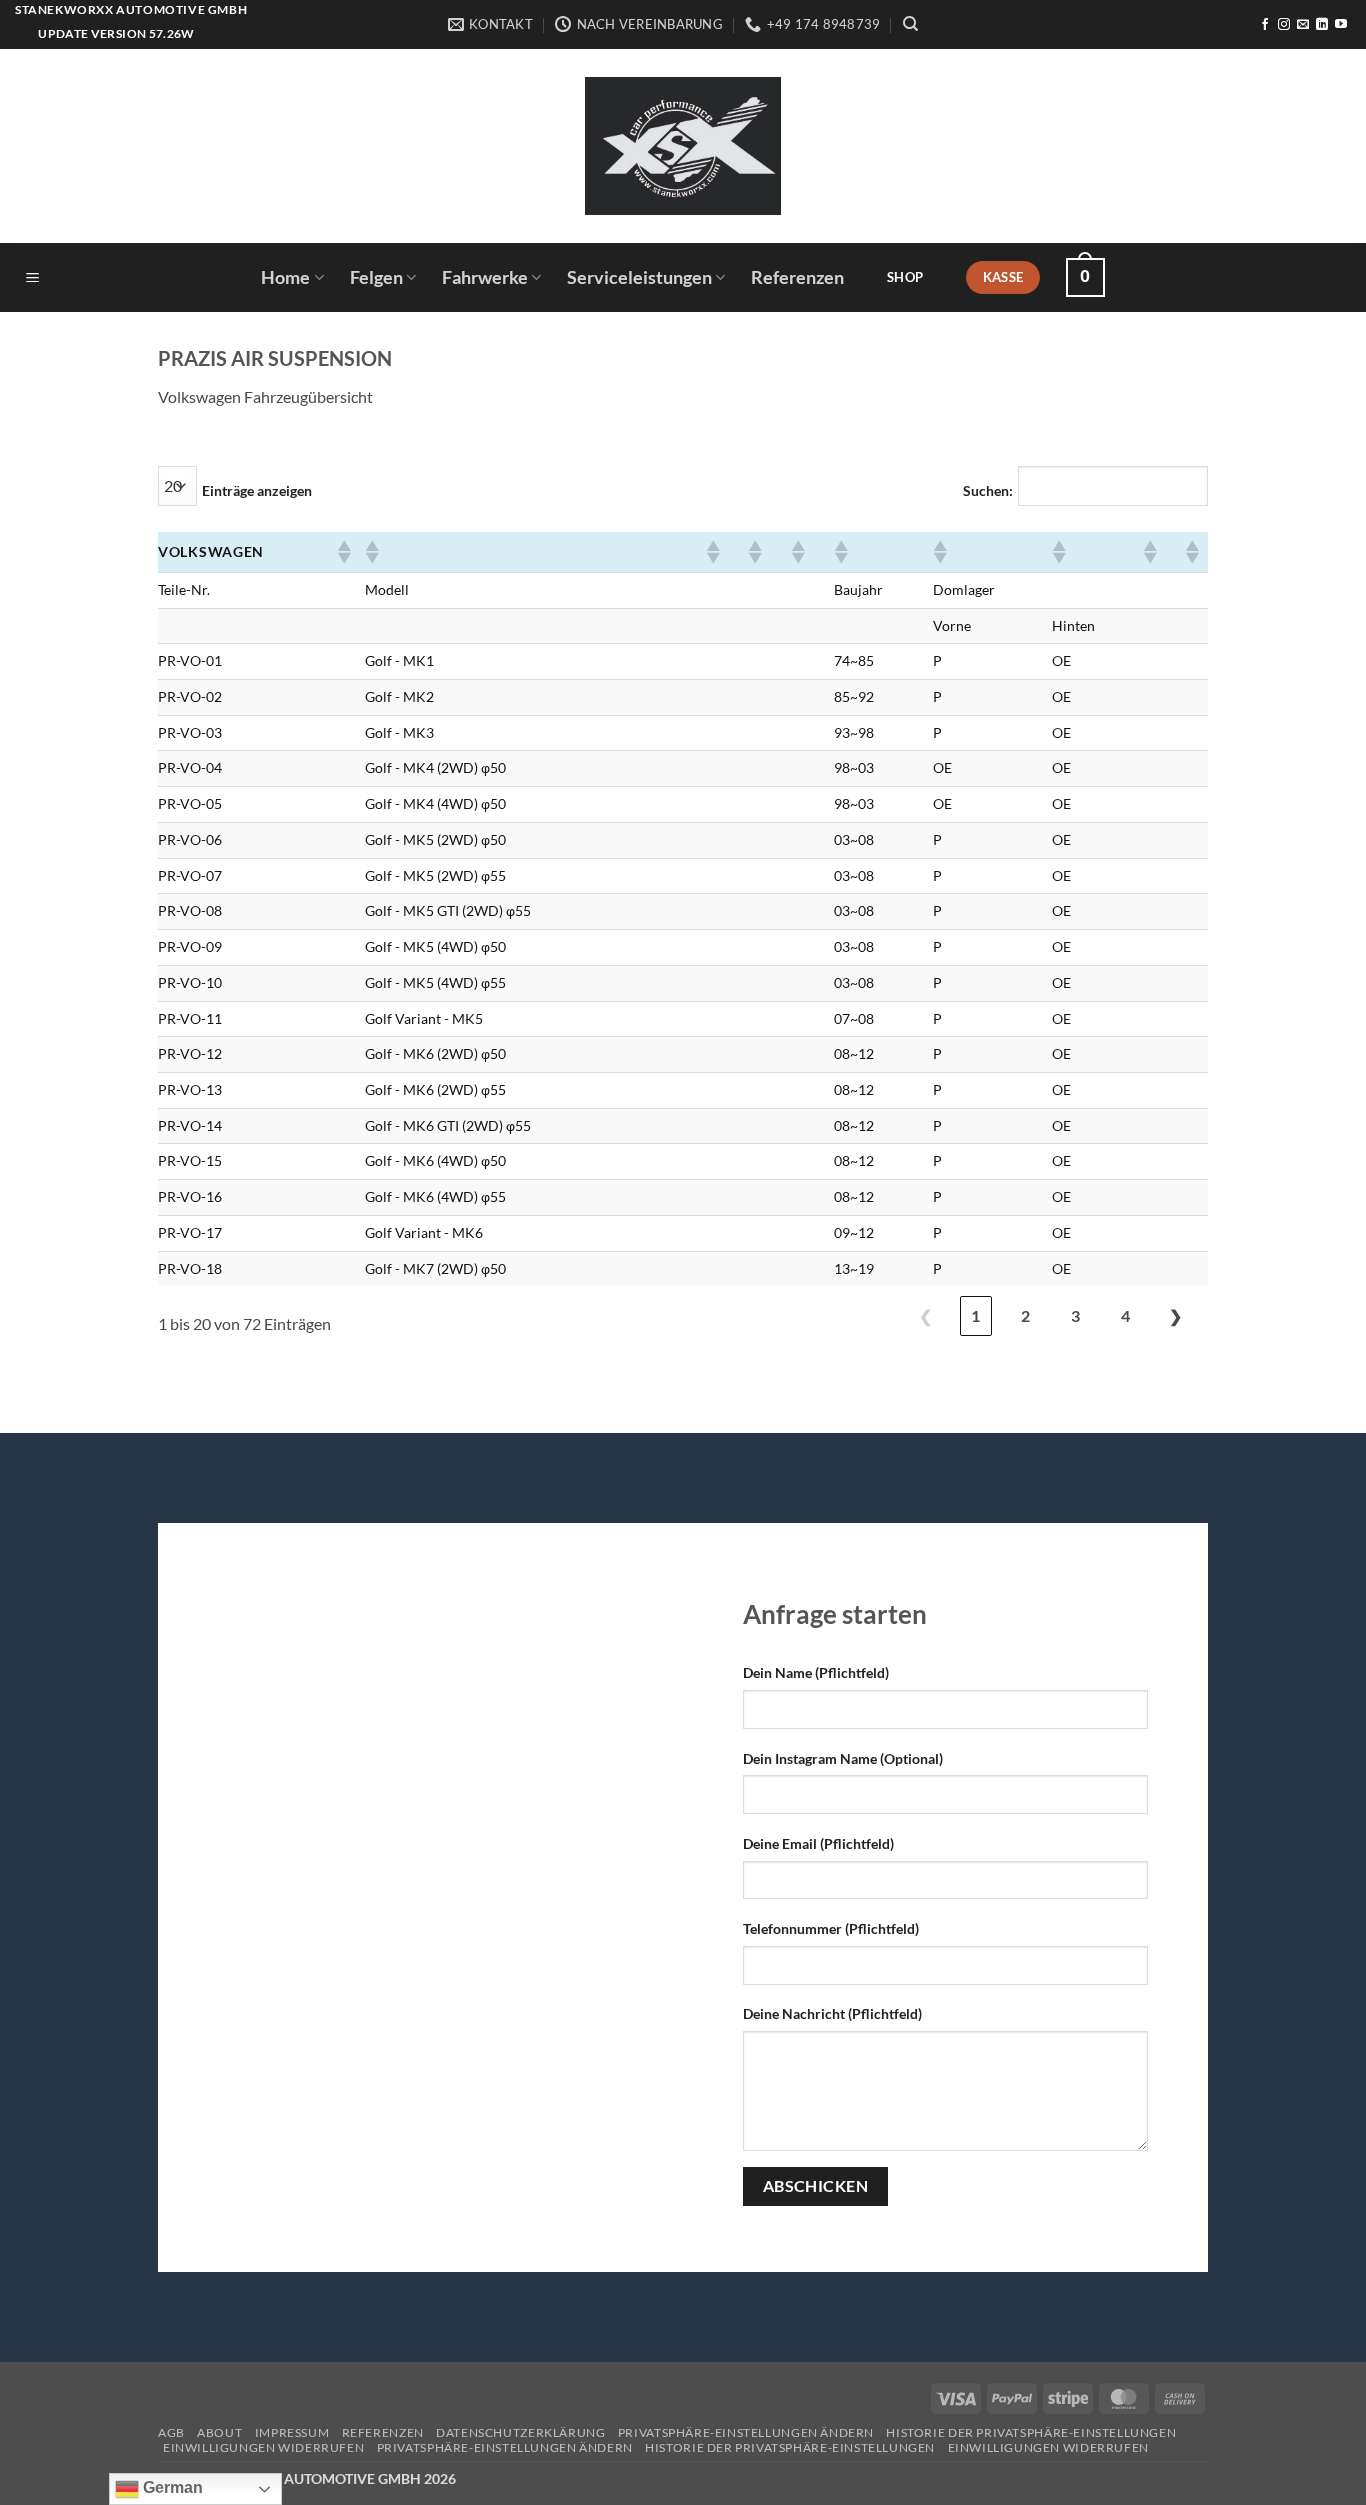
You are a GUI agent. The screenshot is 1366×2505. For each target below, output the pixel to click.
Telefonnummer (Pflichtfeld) (831, 1928)
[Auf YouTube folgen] (1341, 25)
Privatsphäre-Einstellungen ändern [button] (746, 2432)
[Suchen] (910, 24)
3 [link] (1075, 1315)
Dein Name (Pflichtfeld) (816, 1672)
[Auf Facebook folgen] (1265, 25)
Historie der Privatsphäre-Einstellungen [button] (1031, 2432)
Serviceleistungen (639, 277)
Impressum (292, 2432)
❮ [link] (925, 1315)
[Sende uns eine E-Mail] (1303, 25)
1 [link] (975, 1315)
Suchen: (988, 490)
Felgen (376, 277)
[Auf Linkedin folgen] (1322, 25)
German (171, 2487)
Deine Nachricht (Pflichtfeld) (832, 2013)
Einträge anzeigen (257, 490)
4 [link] (1125, 1315)
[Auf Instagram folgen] (1284, 25)
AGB (171, 2432)
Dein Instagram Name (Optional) (843, 1758)
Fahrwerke (485, 277)
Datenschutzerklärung (520, 2432)
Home (285, 277)
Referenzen (797, 277)
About (219, 2432)
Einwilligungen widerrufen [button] (263, 2447)
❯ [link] (1175, 1315)
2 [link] (1025, 1315)
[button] (33, 277)
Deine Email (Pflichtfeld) (818, 1843)
